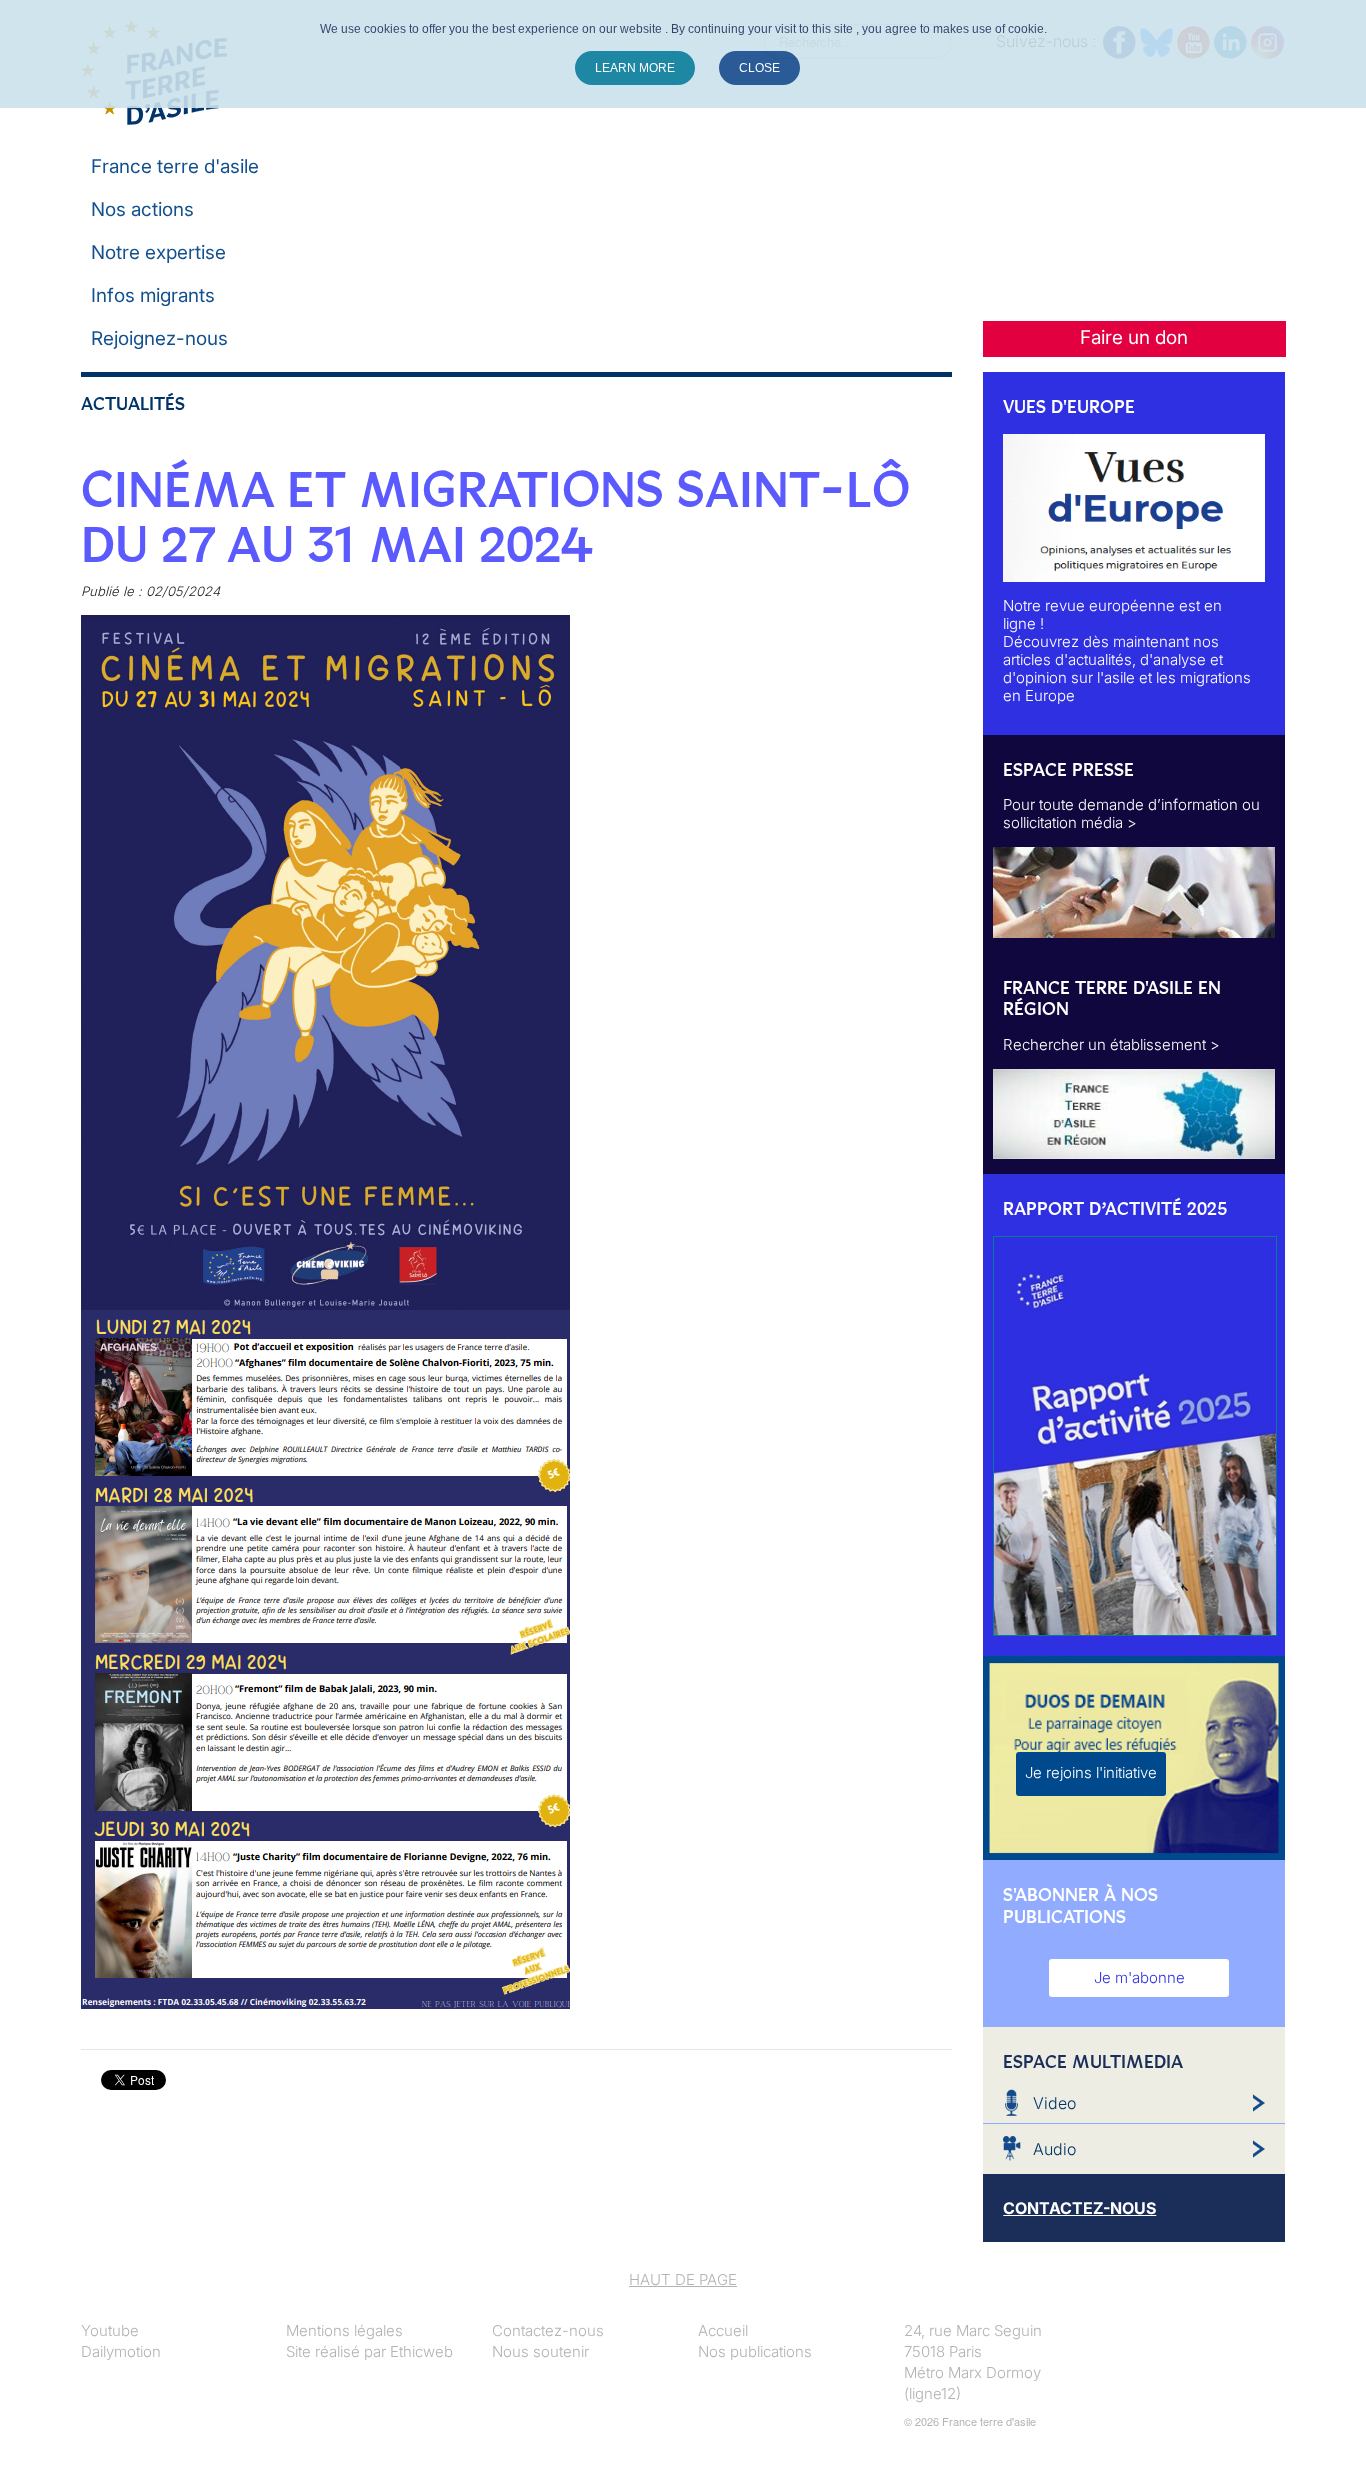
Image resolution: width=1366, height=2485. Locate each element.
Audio (1054, 2149)
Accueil (723, 2330)
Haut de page (683, 2279)
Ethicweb (421, 2351)
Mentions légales (344, 2330)
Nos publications (755, 2351)
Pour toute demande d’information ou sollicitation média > (1131, 813)
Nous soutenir (540, 2351)
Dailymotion (121, 2351)
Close (759, 68)
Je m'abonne (1139, 1977)
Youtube (110, 2330)
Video (1054, 2103)
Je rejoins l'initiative (1091, 1772)
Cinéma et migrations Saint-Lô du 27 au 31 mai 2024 (495, 517)
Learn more (635, 68)
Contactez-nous (548, 2330)
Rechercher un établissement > (1111, 1044)
